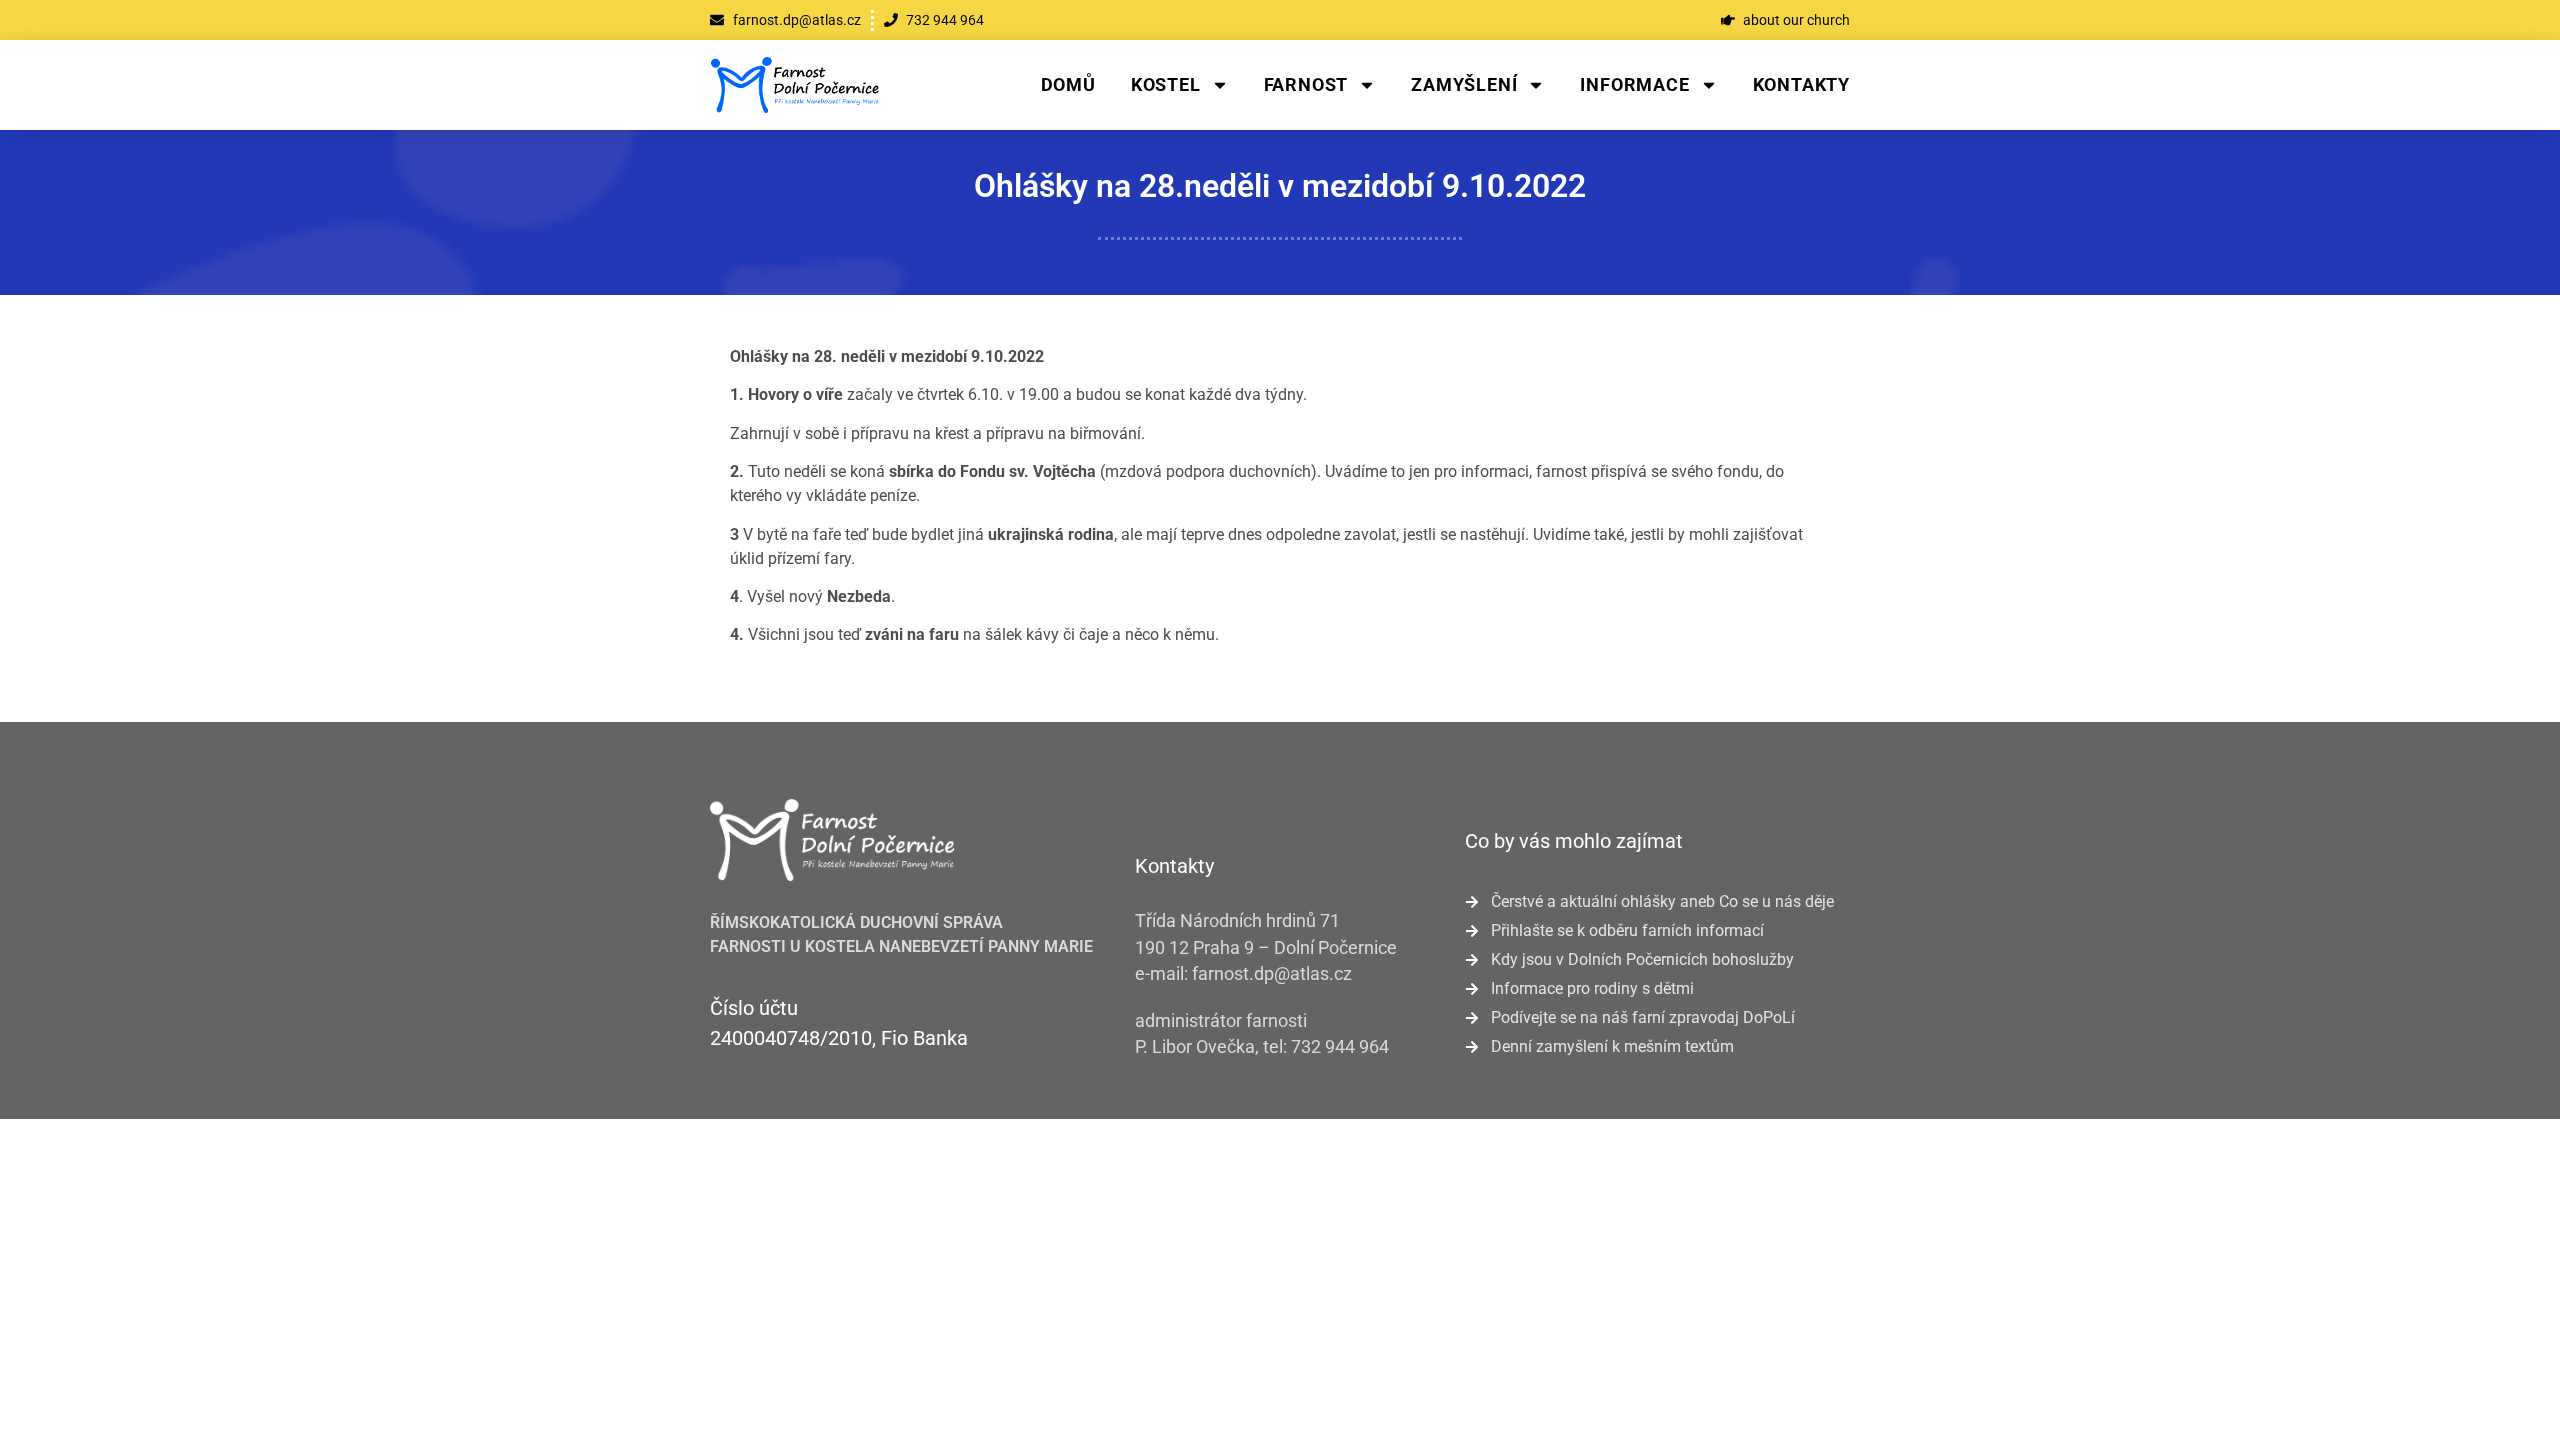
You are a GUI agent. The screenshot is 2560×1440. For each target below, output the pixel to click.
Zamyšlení (1464, 84)
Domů (1068, 84)
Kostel (1166, 84)
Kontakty (1801, 84)
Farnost (1306, 84)
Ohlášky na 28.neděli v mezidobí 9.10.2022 (1280, 186)
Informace (1634, 84)
